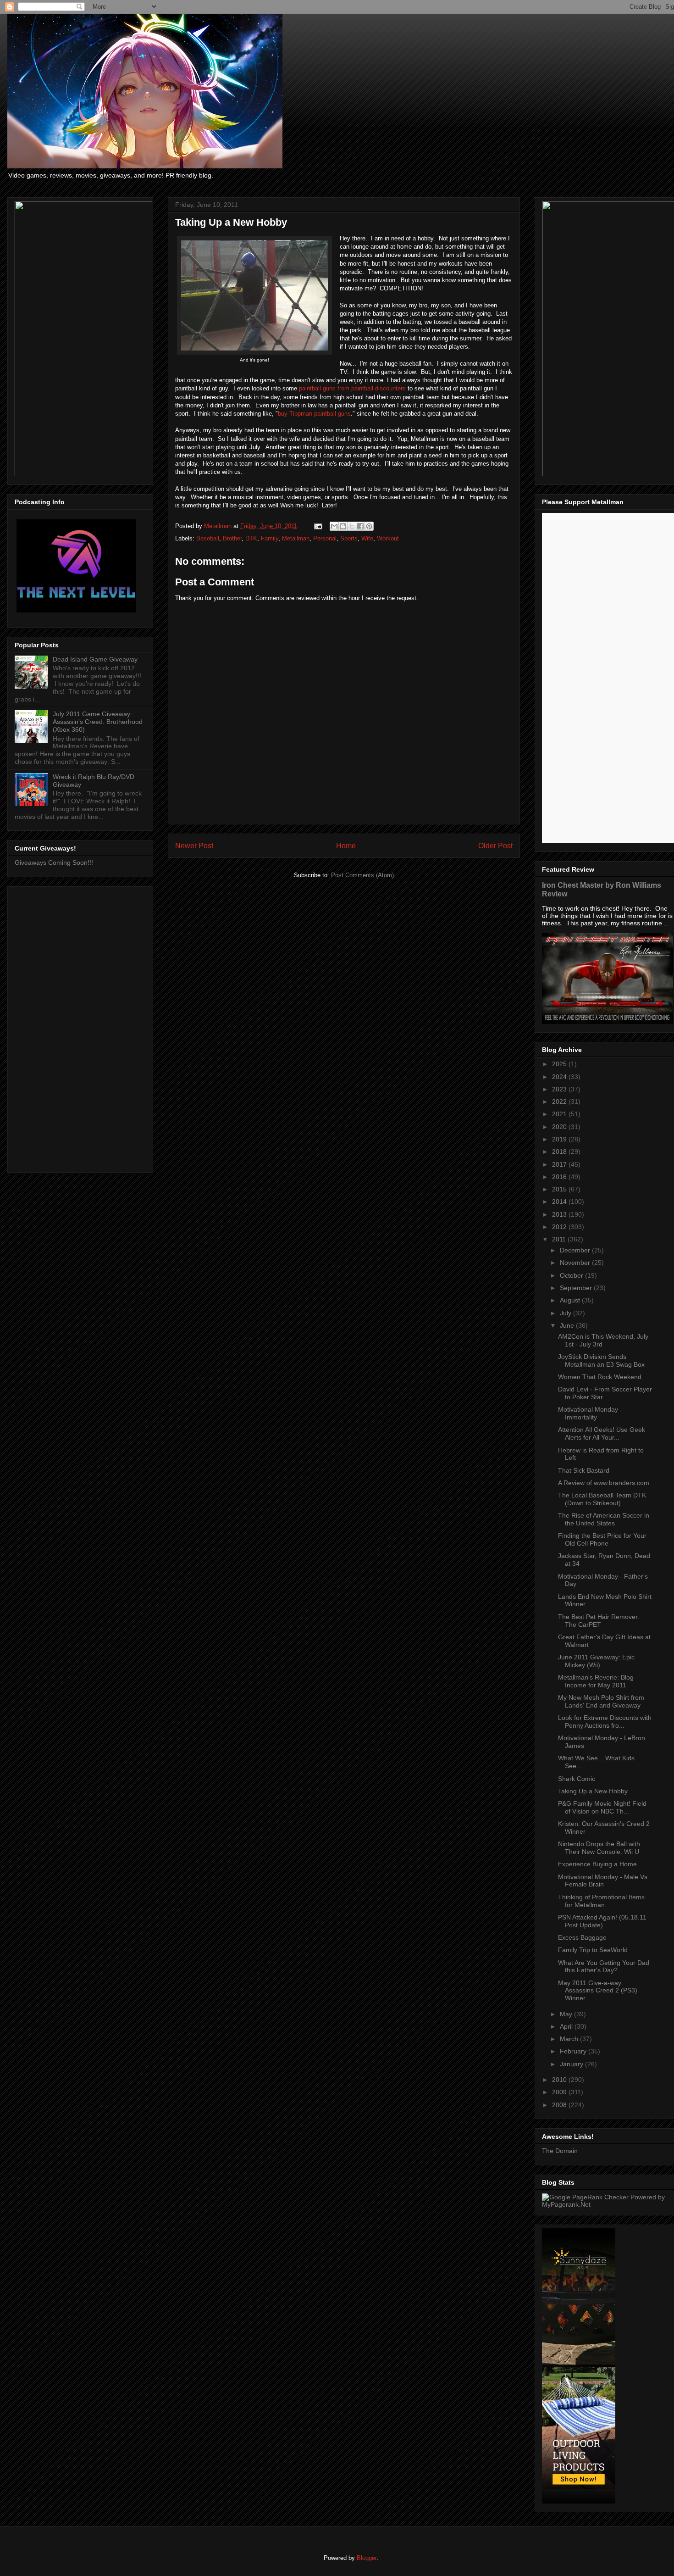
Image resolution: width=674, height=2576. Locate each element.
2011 (560, 1239)
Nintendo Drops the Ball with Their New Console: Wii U (599, 1848)
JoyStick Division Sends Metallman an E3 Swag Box (601, 1360)
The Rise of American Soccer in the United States (604, 1519)
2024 (560, 1077)
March (570, 2039)
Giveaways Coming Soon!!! (54, 862)
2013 (560, 1214)
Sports (349, 538)
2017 (560, 1164)
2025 (560, 1064)
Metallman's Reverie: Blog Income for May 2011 (596, 1681)
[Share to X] (352, 526)
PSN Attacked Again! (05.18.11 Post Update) (602, 1921)
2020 (560, 1127)
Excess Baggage (582, 1937)
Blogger (367, 2558)
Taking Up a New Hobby (593, 1791)
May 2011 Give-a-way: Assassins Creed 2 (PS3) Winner (598, 1991)
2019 (560, 1139)
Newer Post (194, 846)
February (574, 2051)
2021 (560, 1114)
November (576, 1263)
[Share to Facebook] (360, 526)
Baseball (208, 538)
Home (346, 846)
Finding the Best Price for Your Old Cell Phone (602, 1539)
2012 (560, 1227)
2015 (560, 1189)
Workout (388, 538)
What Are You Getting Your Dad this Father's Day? (604, 1967)
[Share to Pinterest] (369, 526)
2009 (560, 2092)
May (567, 2014)
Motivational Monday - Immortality (590, 1413)
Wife (367, 538)
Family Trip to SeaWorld (593, 1950)
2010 (560, 2080)
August (571, 1300)
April (567, 2026)
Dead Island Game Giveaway (95, 659)
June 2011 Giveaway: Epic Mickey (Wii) (596, 1661)
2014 (560, 1202)
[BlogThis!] (343, 526)
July (566, 1313)
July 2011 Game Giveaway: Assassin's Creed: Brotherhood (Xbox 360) (98, 722)
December (576, 1250)
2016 (560, 1177)
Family (270, 538)
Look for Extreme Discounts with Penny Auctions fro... (605, 1722)
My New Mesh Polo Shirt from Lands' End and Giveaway (601, 1701)
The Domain (560, 2151)
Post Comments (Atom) (362, 875)
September (577, 1288)
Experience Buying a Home (597, 1864)
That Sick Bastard (584, 1470)
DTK (251, 538)
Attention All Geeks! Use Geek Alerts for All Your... (602, 1433)
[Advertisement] (80, 1028)
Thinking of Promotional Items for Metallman (601, 1901)
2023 (560, 1089)
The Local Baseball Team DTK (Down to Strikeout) (602, 1499)
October (572, 1275)
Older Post (495, 846)
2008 (560, 2105)
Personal (325, 538)
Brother (232, 538)
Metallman (296, 538)
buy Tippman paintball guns (314, 414)
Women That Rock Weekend (600, 1377)
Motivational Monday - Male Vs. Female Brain (604, 1881)
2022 (560, 1102)
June (568, 1325)
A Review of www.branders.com (604, 1483)
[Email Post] (318, 526)
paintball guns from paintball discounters (352, 388)
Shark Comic (577, 1779)
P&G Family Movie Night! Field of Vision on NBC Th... (602, 1807)
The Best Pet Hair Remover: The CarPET (599, 1621)
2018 (560, 1152)
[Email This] (334, 526)
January (572, 2064)
